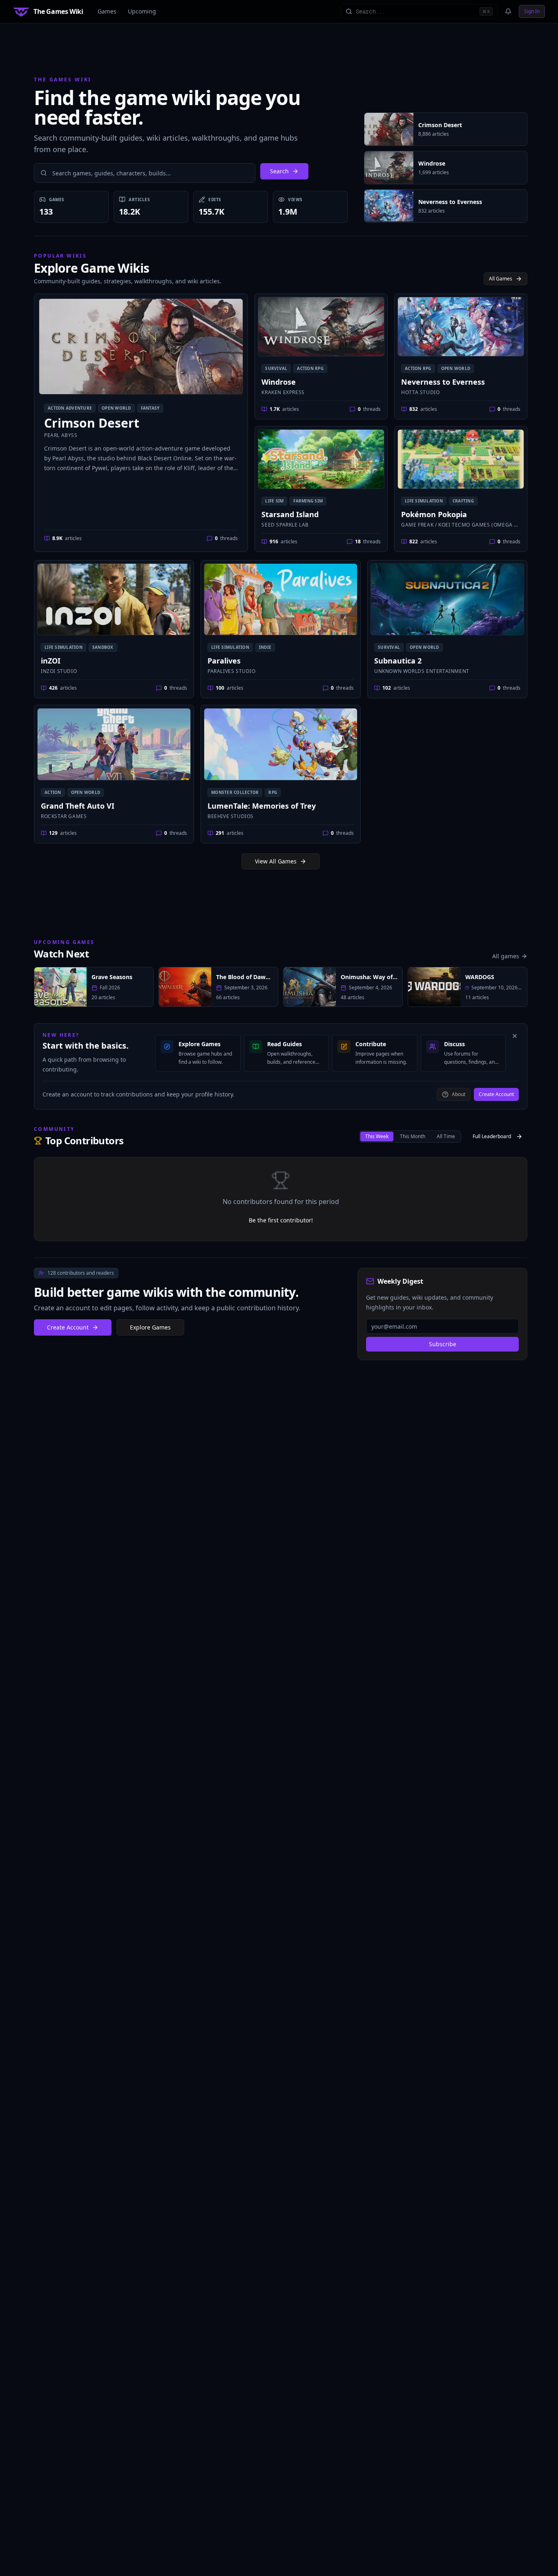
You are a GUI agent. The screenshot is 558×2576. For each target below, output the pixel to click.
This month (413, 1136)
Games (107, 11)
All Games (501, 279)
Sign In (532, 11)
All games (506, 956)
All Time (446, 1136)
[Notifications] (508, 11)
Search (279, 171)
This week (377, 1136)
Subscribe (443, 1344)
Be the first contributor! (281, 1220)
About (459, 1094)
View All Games (276, 861)
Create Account (496, 1094)
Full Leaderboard (492, 1136)
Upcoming (142, 11)
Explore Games (150, 1327)
